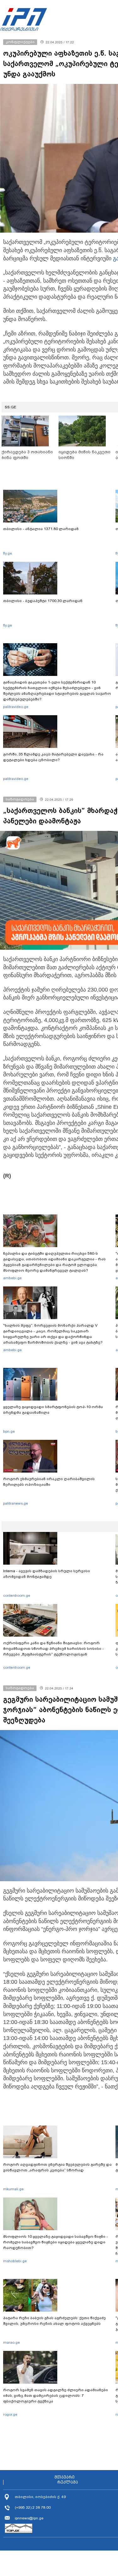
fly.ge (8, 553)
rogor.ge (10, 2414)
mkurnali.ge (13, 2189)
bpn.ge (9, 1431)
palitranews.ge (16, 1503)
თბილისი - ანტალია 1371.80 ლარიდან (41, 529)
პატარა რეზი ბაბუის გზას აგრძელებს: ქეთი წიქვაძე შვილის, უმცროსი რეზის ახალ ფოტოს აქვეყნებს (54, 2321)
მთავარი (65, 2477)
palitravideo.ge (16, 707)
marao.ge (11, 2342)
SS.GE (11, 407)
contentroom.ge (17, 1595)
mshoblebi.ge (15, 2261)
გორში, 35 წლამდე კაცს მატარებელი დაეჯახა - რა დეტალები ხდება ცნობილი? (53, 757)
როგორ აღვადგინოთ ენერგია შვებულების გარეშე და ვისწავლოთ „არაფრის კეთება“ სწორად (57, 2167)
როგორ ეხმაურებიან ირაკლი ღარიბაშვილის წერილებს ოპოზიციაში (49, 1482)
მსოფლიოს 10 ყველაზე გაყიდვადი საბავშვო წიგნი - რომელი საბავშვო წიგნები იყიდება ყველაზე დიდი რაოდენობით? (56, 2242)
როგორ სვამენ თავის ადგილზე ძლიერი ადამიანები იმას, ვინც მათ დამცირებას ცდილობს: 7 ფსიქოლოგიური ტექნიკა (56, 2396)
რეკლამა (68, 2482)
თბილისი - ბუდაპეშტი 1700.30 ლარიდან (43, 601)
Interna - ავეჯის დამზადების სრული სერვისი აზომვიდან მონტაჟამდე (47, 1574)
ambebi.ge (12, 1278)
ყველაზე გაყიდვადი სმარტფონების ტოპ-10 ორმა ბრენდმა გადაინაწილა (53, 1410)
